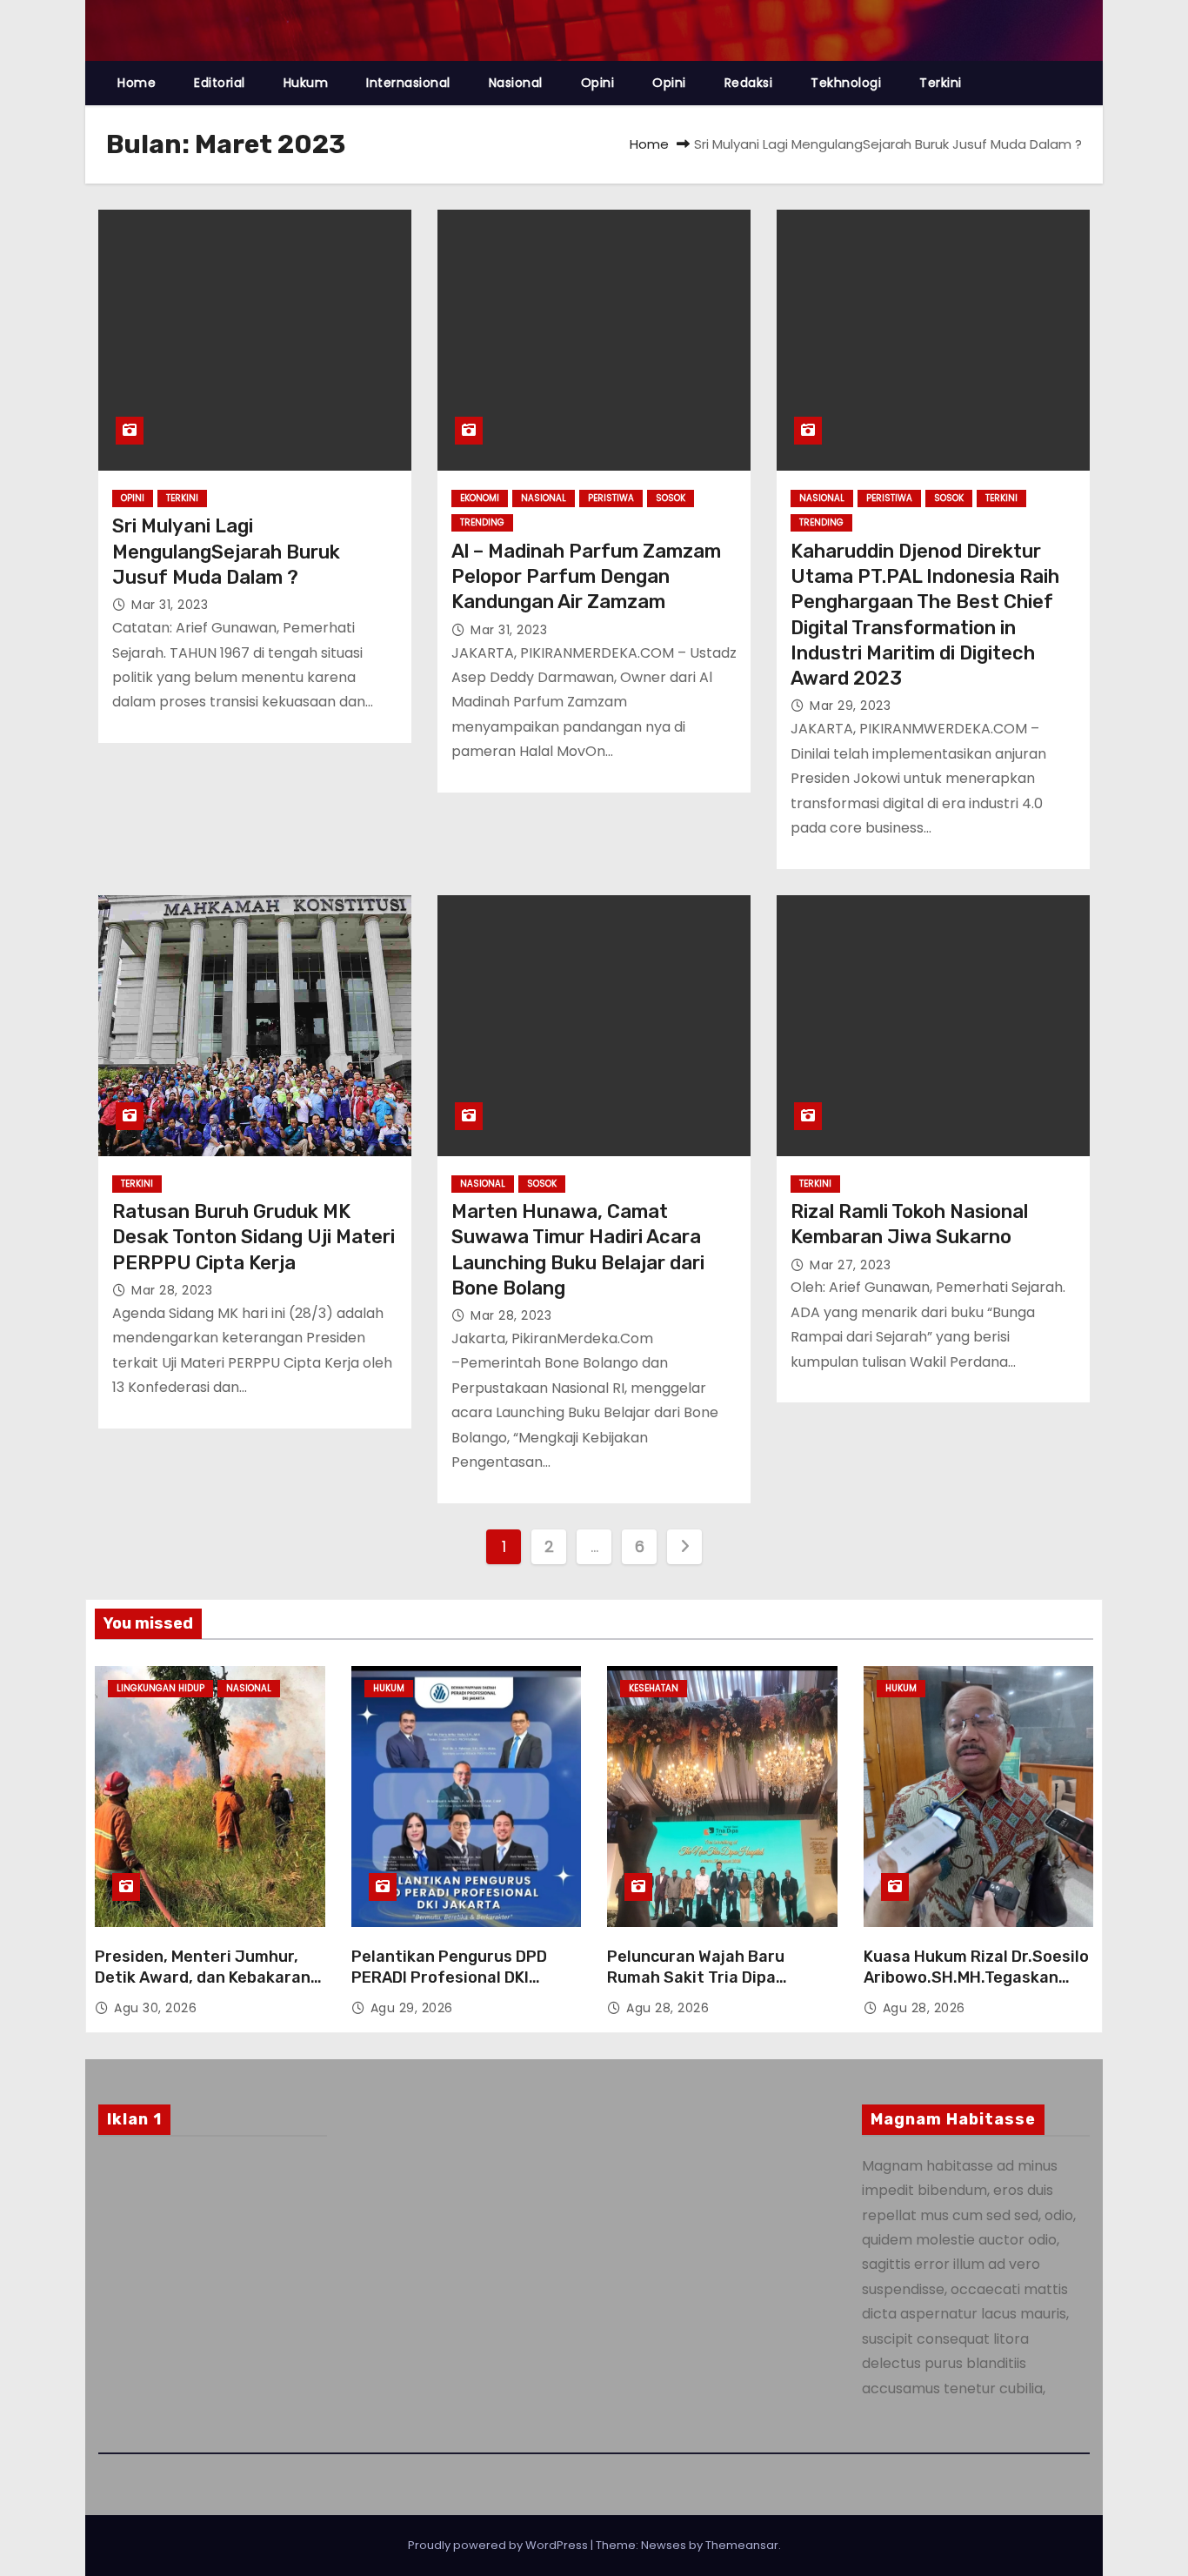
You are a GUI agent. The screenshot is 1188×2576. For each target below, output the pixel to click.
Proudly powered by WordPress (499, 2545)
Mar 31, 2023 (170, 605)
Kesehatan (654, 1688)
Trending (482, 522)
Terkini (941, 83)
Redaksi (749, 83)
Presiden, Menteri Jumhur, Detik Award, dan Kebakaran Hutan (203, 1977)
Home (137, 83)
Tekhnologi (846, 83)
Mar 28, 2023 (172, 1290)
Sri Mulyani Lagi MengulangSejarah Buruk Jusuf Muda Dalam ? (226, 552)
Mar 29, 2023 (850, 706)
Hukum (306, 83)
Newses (664, 2545)
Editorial (220, 83)
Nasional (516, 83)
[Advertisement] (213, 2290)
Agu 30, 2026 (155, 2008)
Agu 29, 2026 (412, 2008)
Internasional (408, 83)
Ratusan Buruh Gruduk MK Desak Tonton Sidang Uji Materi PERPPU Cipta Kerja (254, 1237)
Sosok (671, 498)
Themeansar (742, 2545)
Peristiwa (611, 498)
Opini (598, 83)
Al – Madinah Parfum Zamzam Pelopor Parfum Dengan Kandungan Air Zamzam (586, 577)
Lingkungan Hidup (160, 1688)
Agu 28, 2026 (667, 2008)
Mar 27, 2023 (850, 1265)
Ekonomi (480, 498)
